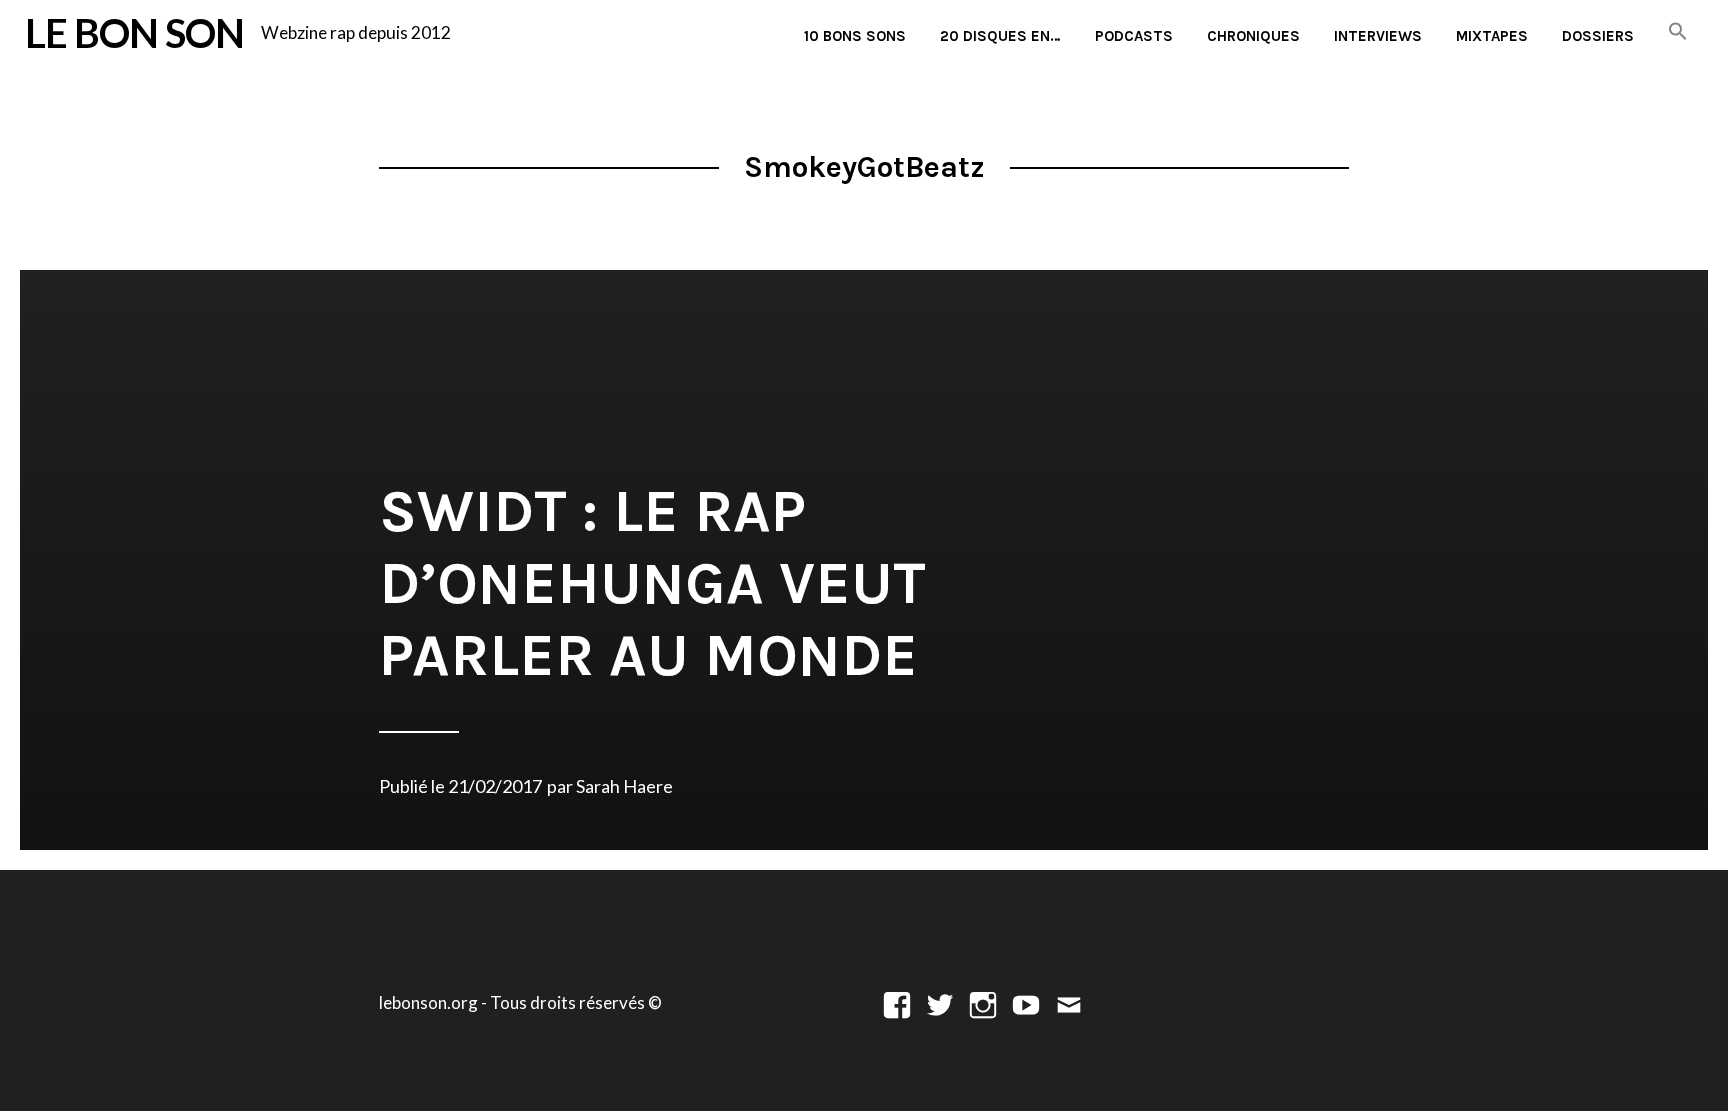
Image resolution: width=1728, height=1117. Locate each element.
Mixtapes (1492, 36)
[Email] (1069, 1002)
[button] (1678, 32)
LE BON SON (134, 32)
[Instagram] (983, 1002)
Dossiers (1598, 36)
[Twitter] (940, 1002)
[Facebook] (897, 1002)
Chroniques (1253, 36)
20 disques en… (1000, 36)
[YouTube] (1026, 1002)
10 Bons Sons (855, 36)
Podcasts (1134, 36)
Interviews (1378, 36)
